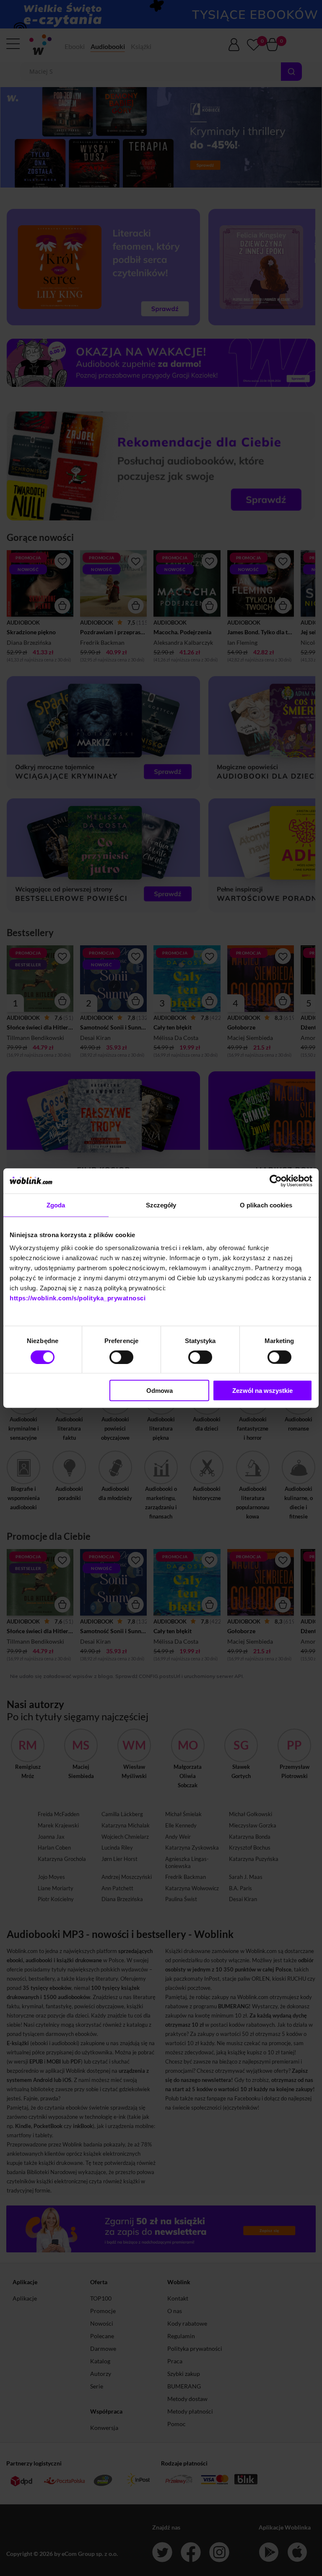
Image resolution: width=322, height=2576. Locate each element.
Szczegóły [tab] (161, 1205)
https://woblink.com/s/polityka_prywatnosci (78, 1298)
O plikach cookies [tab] (266, 1205)
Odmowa (160, 1391)
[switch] (121, 1357)
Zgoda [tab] (56, 1205)
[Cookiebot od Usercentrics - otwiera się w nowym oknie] (276, 1181)
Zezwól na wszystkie (262, 1391)
